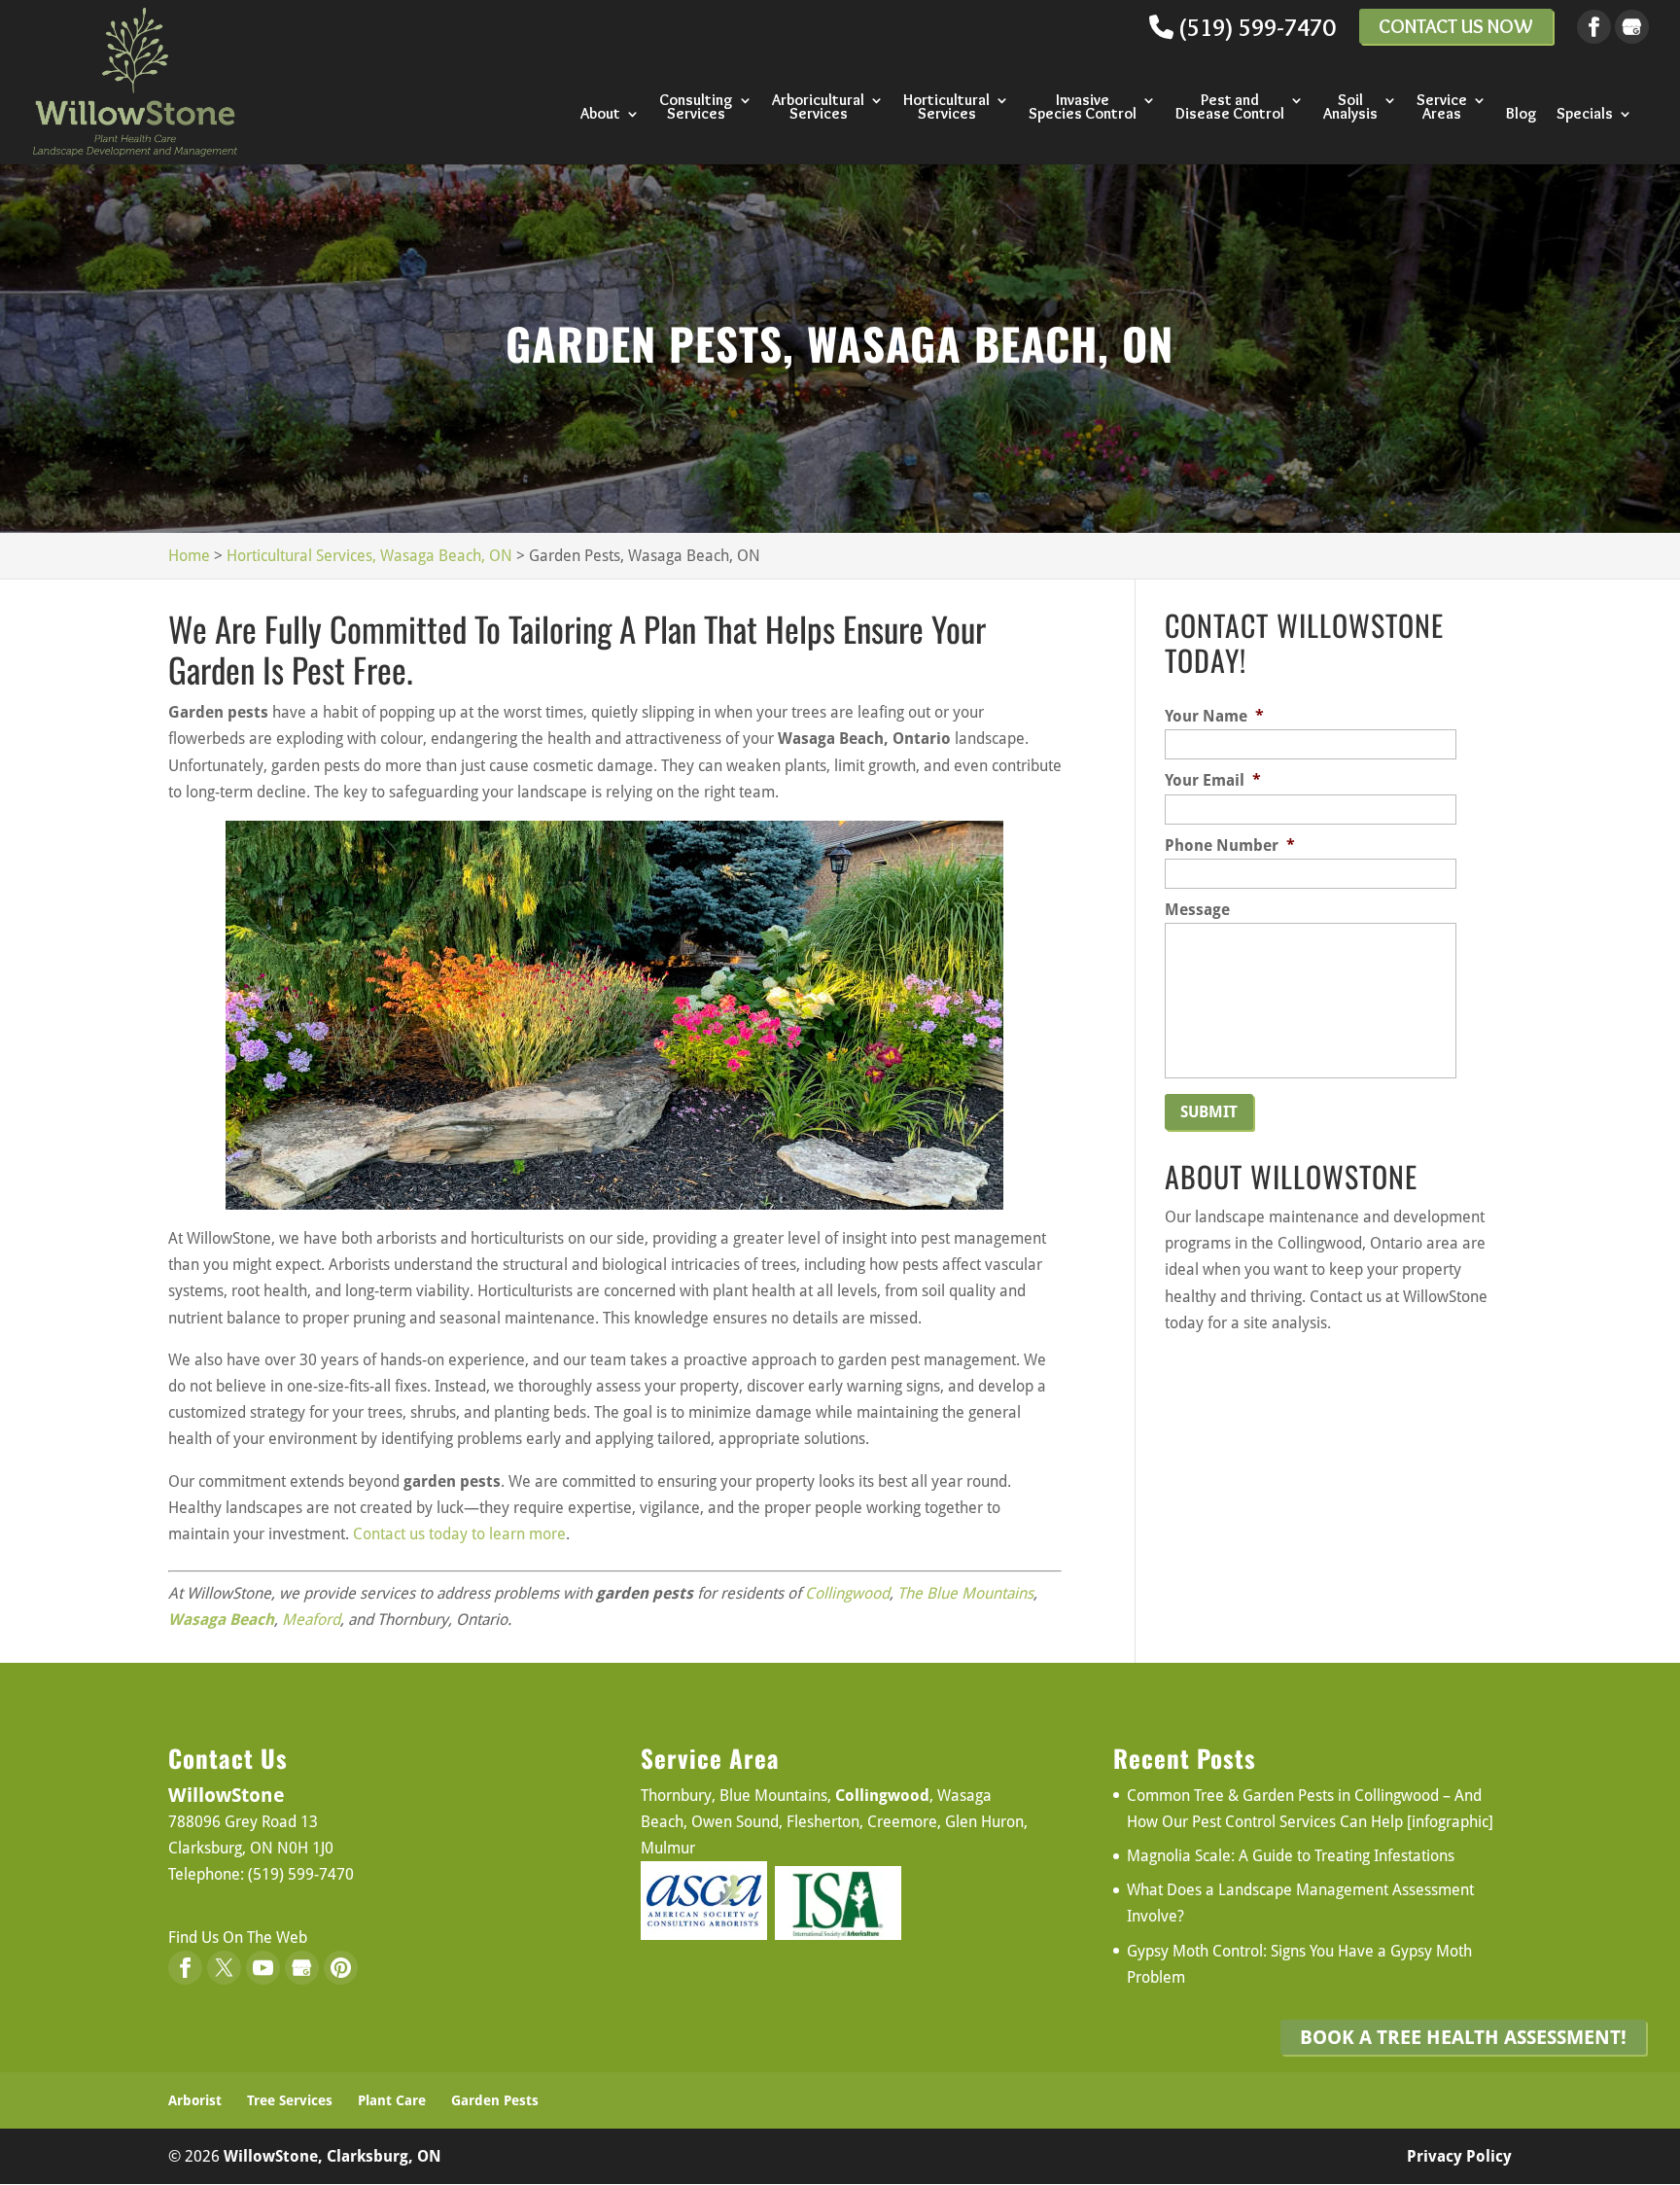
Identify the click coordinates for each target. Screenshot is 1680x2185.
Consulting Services (696, 108)
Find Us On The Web (238, 1938)
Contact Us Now (1456, 26)
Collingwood (847, 1593)
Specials (1585, 115)
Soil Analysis (1350, 108)
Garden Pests (495, 2100)
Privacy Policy (1459, 2156)
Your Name (1214, 716)
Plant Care (392, 2100)
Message (1197, 910)
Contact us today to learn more (459, 1534)
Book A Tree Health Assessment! (1463, 2037)
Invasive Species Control (1083, 108)
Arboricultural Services (818, 108)
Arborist (195, 2100)
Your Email (1213, 780)
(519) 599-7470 (1254, 27)
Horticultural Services (946, 108)
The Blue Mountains (965, 1593)
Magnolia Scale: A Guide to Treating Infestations (1291, 1856)
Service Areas (1442, 108)
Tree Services (290, 2100)
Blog (1522, 115)
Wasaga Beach (221, 1620)
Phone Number (1230, 846)
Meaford (311, 1620)
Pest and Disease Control (1230, 108)
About (600, 115)
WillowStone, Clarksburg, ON (332, 2156)
